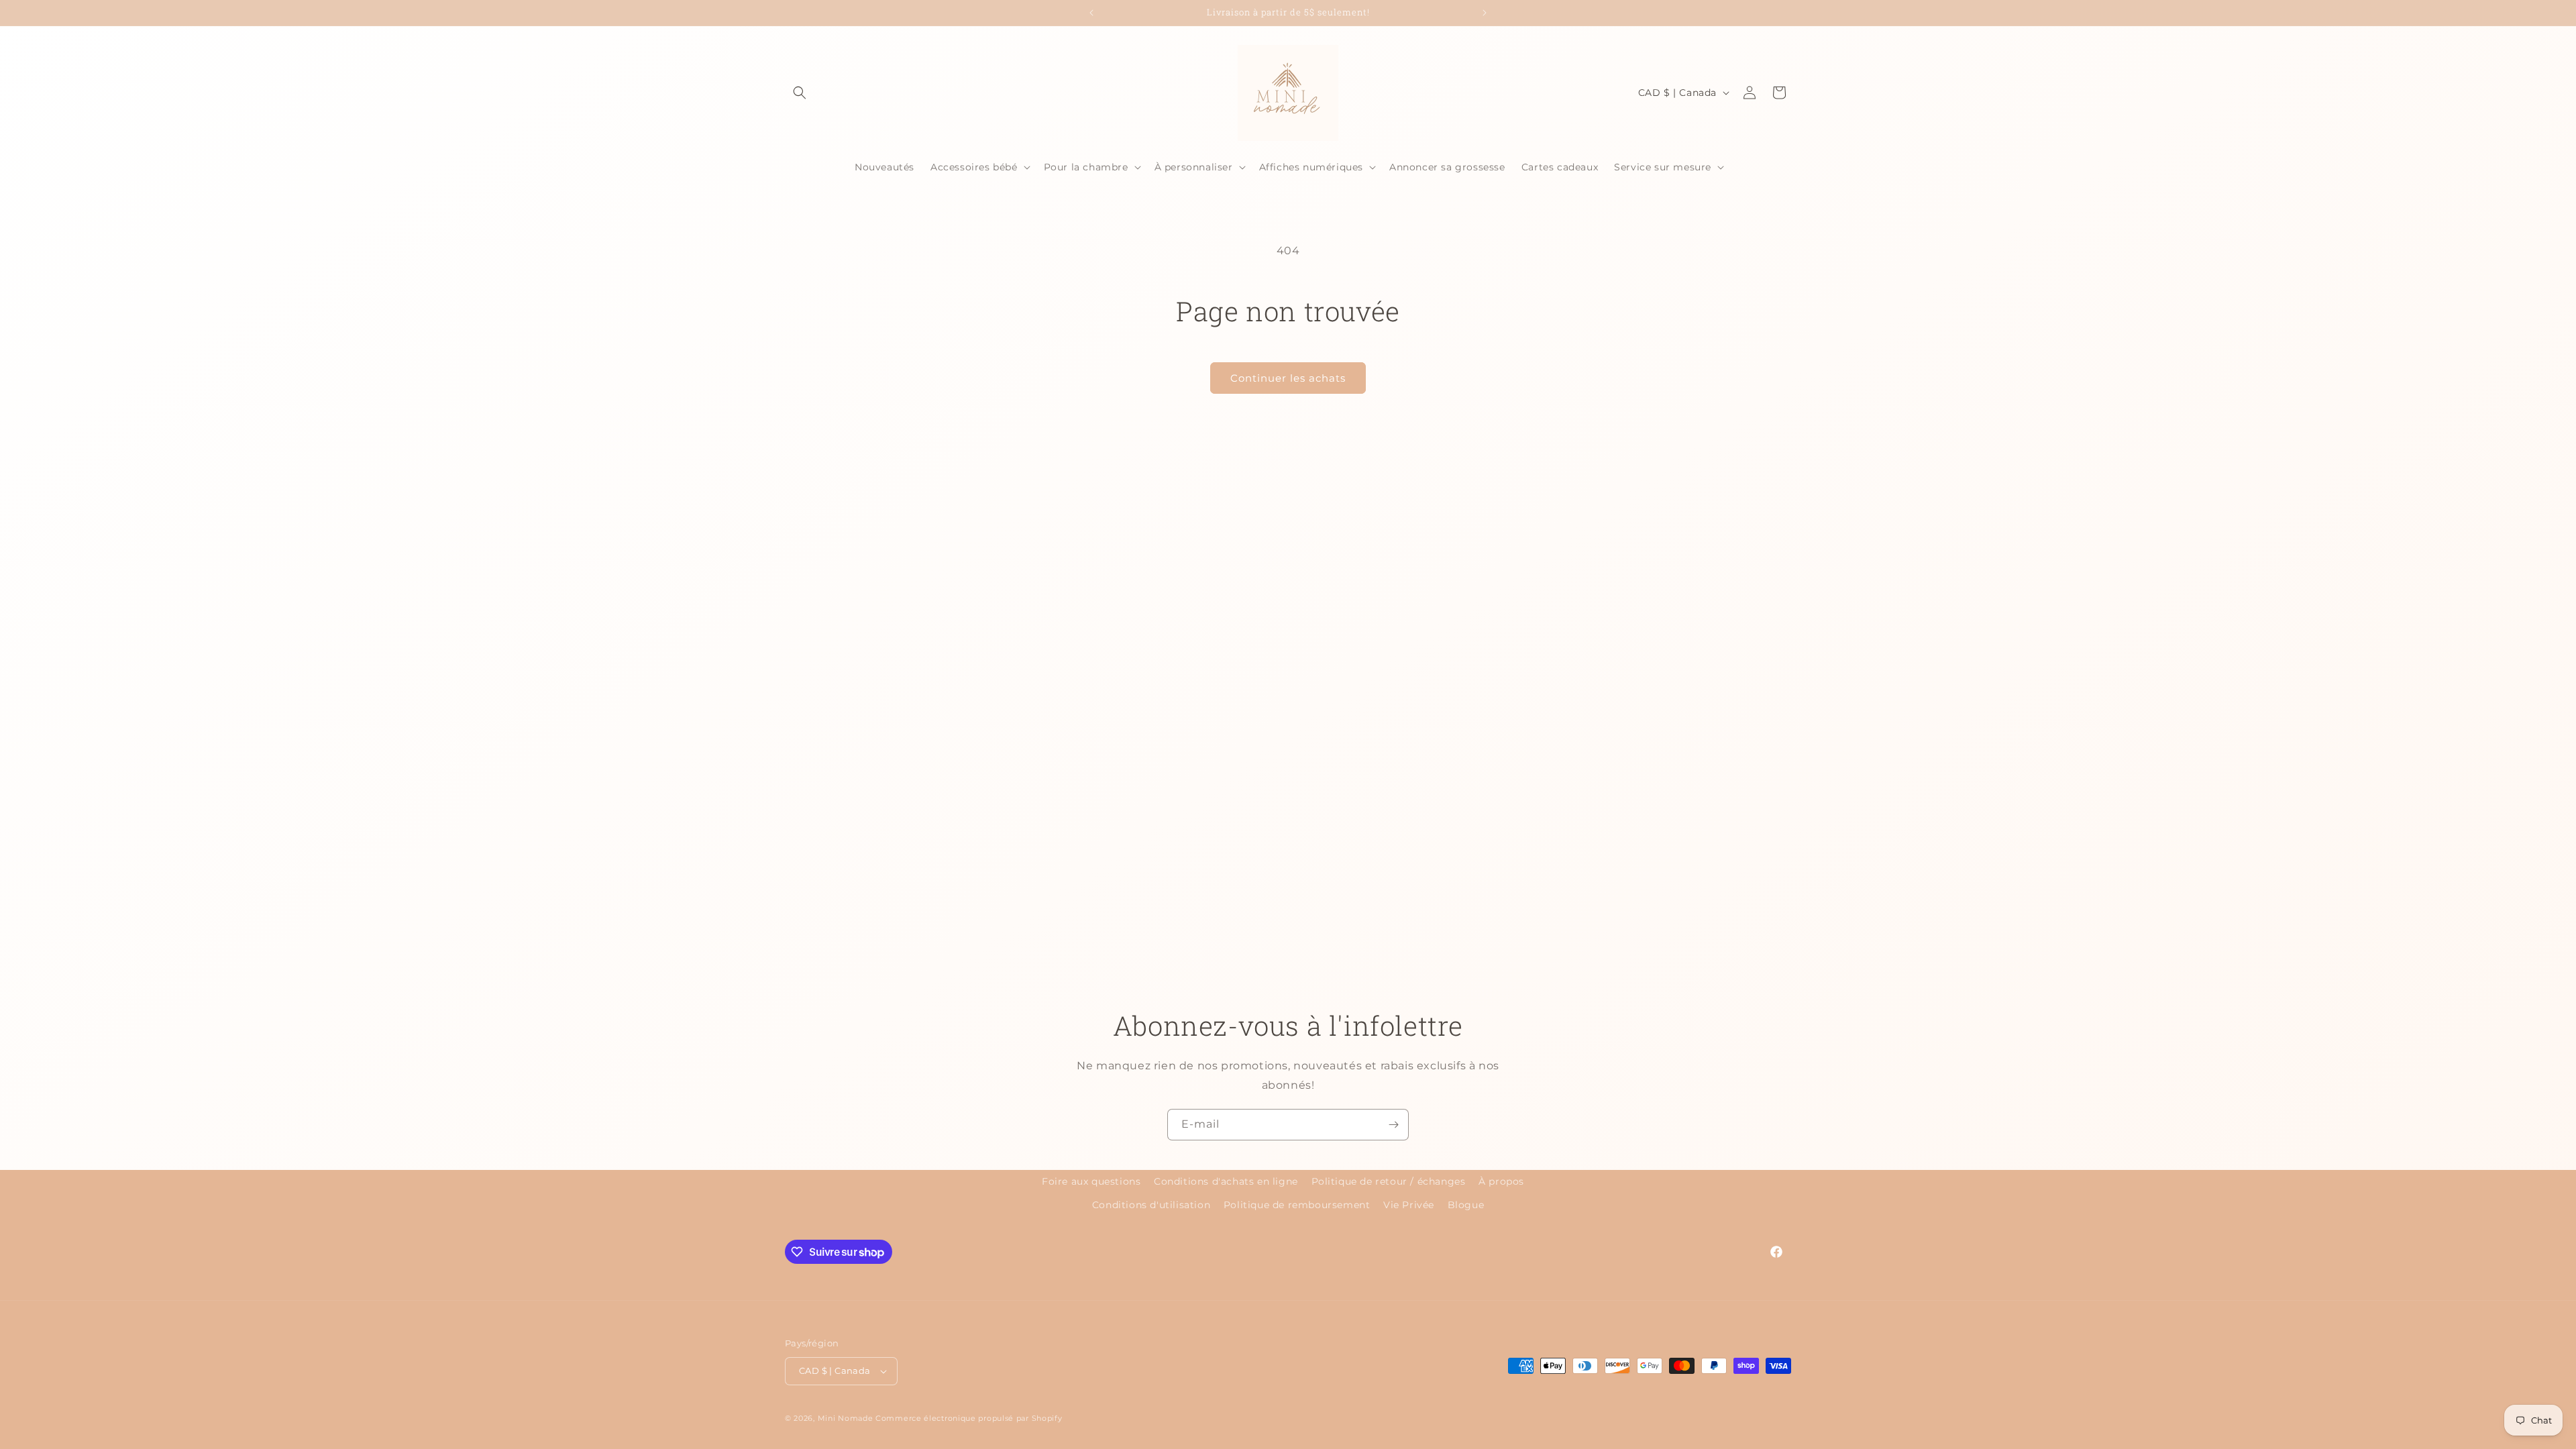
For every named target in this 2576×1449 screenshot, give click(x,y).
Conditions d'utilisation (1151, 1205)
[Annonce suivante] (1485, 13)
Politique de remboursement (1297, 1205)
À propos (1501, 1181)
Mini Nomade (846, 1418)
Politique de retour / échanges (1389, 1181)
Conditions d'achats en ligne (1226, 1181)
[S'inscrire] (1393, 1125)
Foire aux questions (1091, 1181)
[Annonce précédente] (1091, 13)
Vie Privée (1409, 1205)
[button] (800, 93)
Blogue (1466, 1205)
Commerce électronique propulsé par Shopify (969, 1418)
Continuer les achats (1288, 378)
